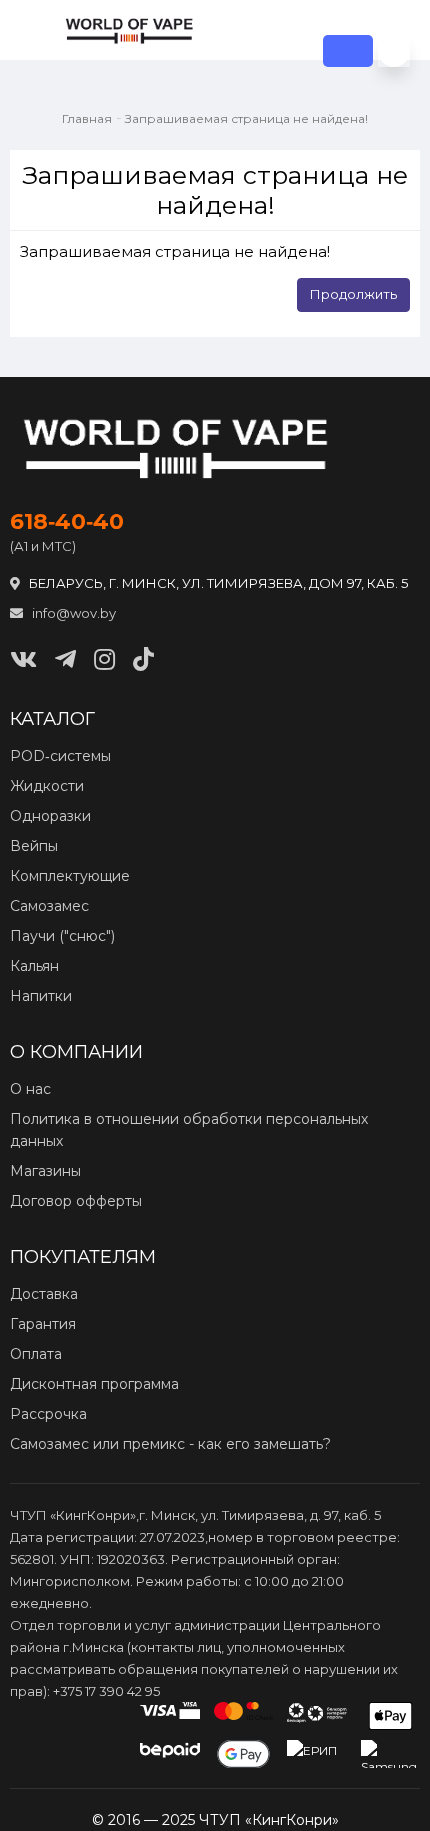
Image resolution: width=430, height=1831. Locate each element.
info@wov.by (72, 613)
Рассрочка (48, 1414)
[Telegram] (65, 659)
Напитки (41, 996)
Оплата (36, 1354)
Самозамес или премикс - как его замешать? (170, 1444)
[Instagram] (104, 659)
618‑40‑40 (67, 522)
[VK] (23, 659)
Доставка (44, 1294)
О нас (30, 1089)
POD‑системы (60, 756)
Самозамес (49, 906)
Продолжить (353, 294)
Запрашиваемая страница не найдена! (246, 118)
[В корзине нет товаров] (394, 51)
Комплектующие (70, 876)
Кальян (34, 966)
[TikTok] (143, 659)
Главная (87, 118)
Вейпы (34, 846)
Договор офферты (76, 1201)
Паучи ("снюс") (62, 936)
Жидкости (47, 786)
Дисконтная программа (94, 1384)
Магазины (45, 1171)
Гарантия (43, 1324)
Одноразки (50, 816)
